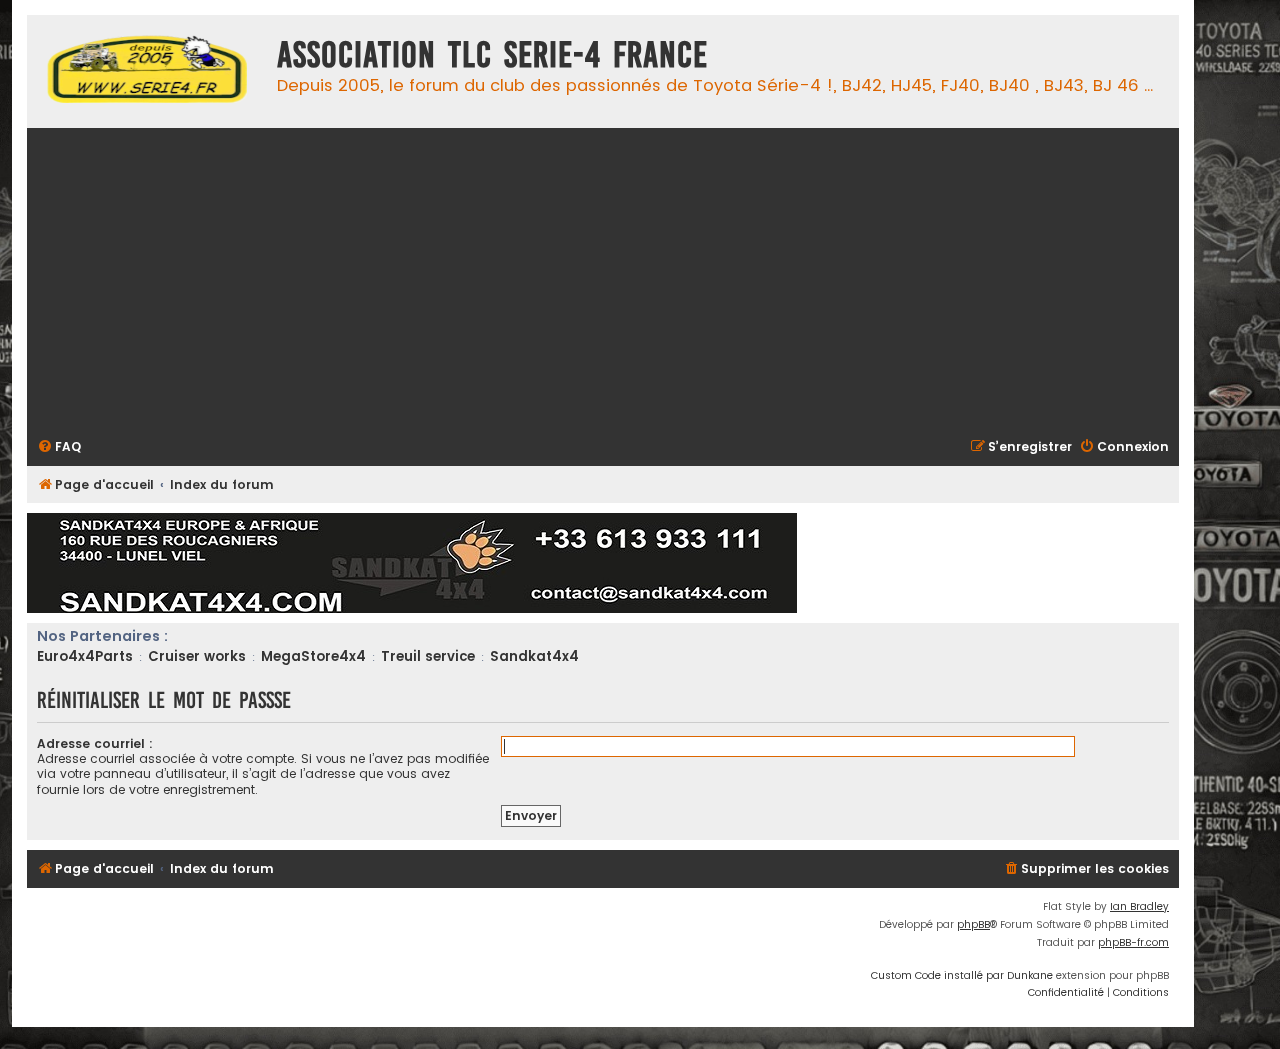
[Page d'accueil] (147, 71)
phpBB (973, 924)
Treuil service (428, 656)
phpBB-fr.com (1133, 942)
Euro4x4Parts (85, 656)
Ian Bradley (1139, 906)
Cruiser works (197, 656)
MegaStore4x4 (313, 656)
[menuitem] (59, 447)
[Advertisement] (637, 281)
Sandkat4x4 (534, 656)
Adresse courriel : (95, 743)
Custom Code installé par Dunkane (962, 975)
